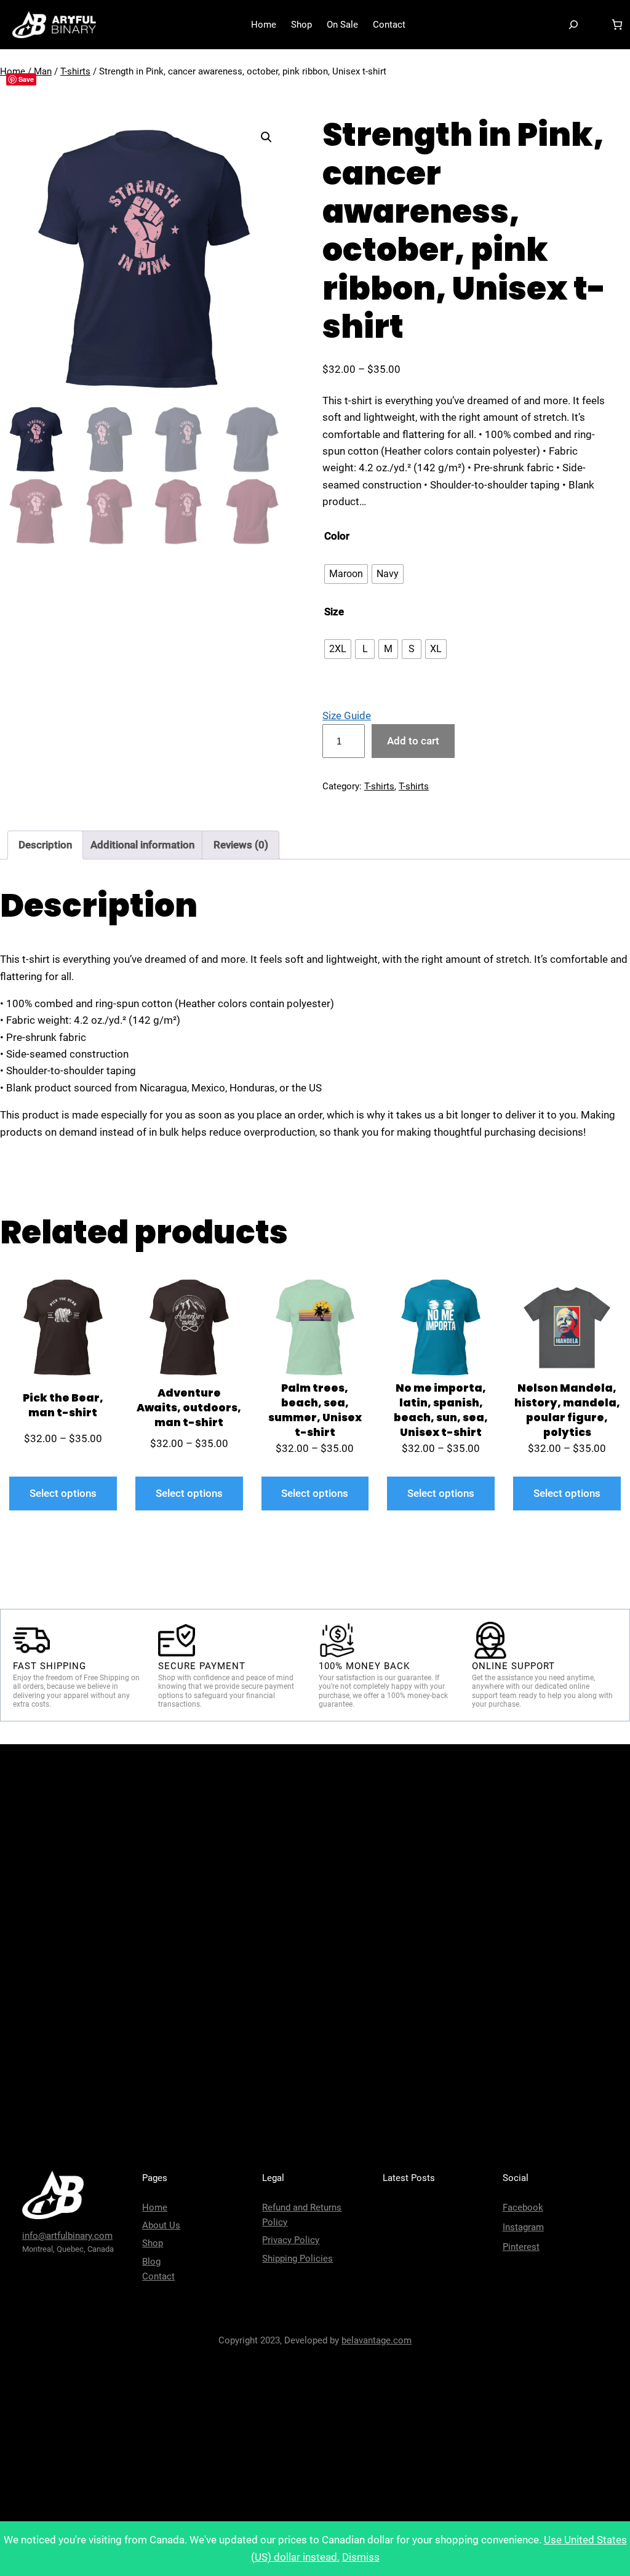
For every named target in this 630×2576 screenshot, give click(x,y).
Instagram (523, 2227)
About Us (161, 2225)
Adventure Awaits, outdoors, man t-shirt (189, 1408)
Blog (151, 2262)
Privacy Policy (291, 2240)
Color (337, 536)
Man (43, 71)
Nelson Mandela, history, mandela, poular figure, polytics (567, 1410)
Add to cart (413, 741)
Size (334, 612)
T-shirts (75, 71)
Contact (158, 2276)
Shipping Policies (297, 2259)
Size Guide (347, 716)
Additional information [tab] (142, 845)
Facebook (523, 2207)
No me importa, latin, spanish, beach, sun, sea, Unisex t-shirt (441, 1410)
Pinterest (521, 2247)
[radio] (346, 574)
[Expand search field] (573, 25)
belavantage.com (377, 2340)
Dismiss (361, 2557)
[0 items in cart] (617, 25)
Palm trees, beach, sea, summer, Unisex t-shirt (315, 1410)
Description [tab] (45, 845)
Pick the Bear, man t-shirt (63, 1406)
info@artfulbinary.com (67, 2236)
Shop (153, 2243)
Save (26, 79)
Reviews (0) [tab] (241, 845)
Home (155, 2207)
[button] (266, 137)
